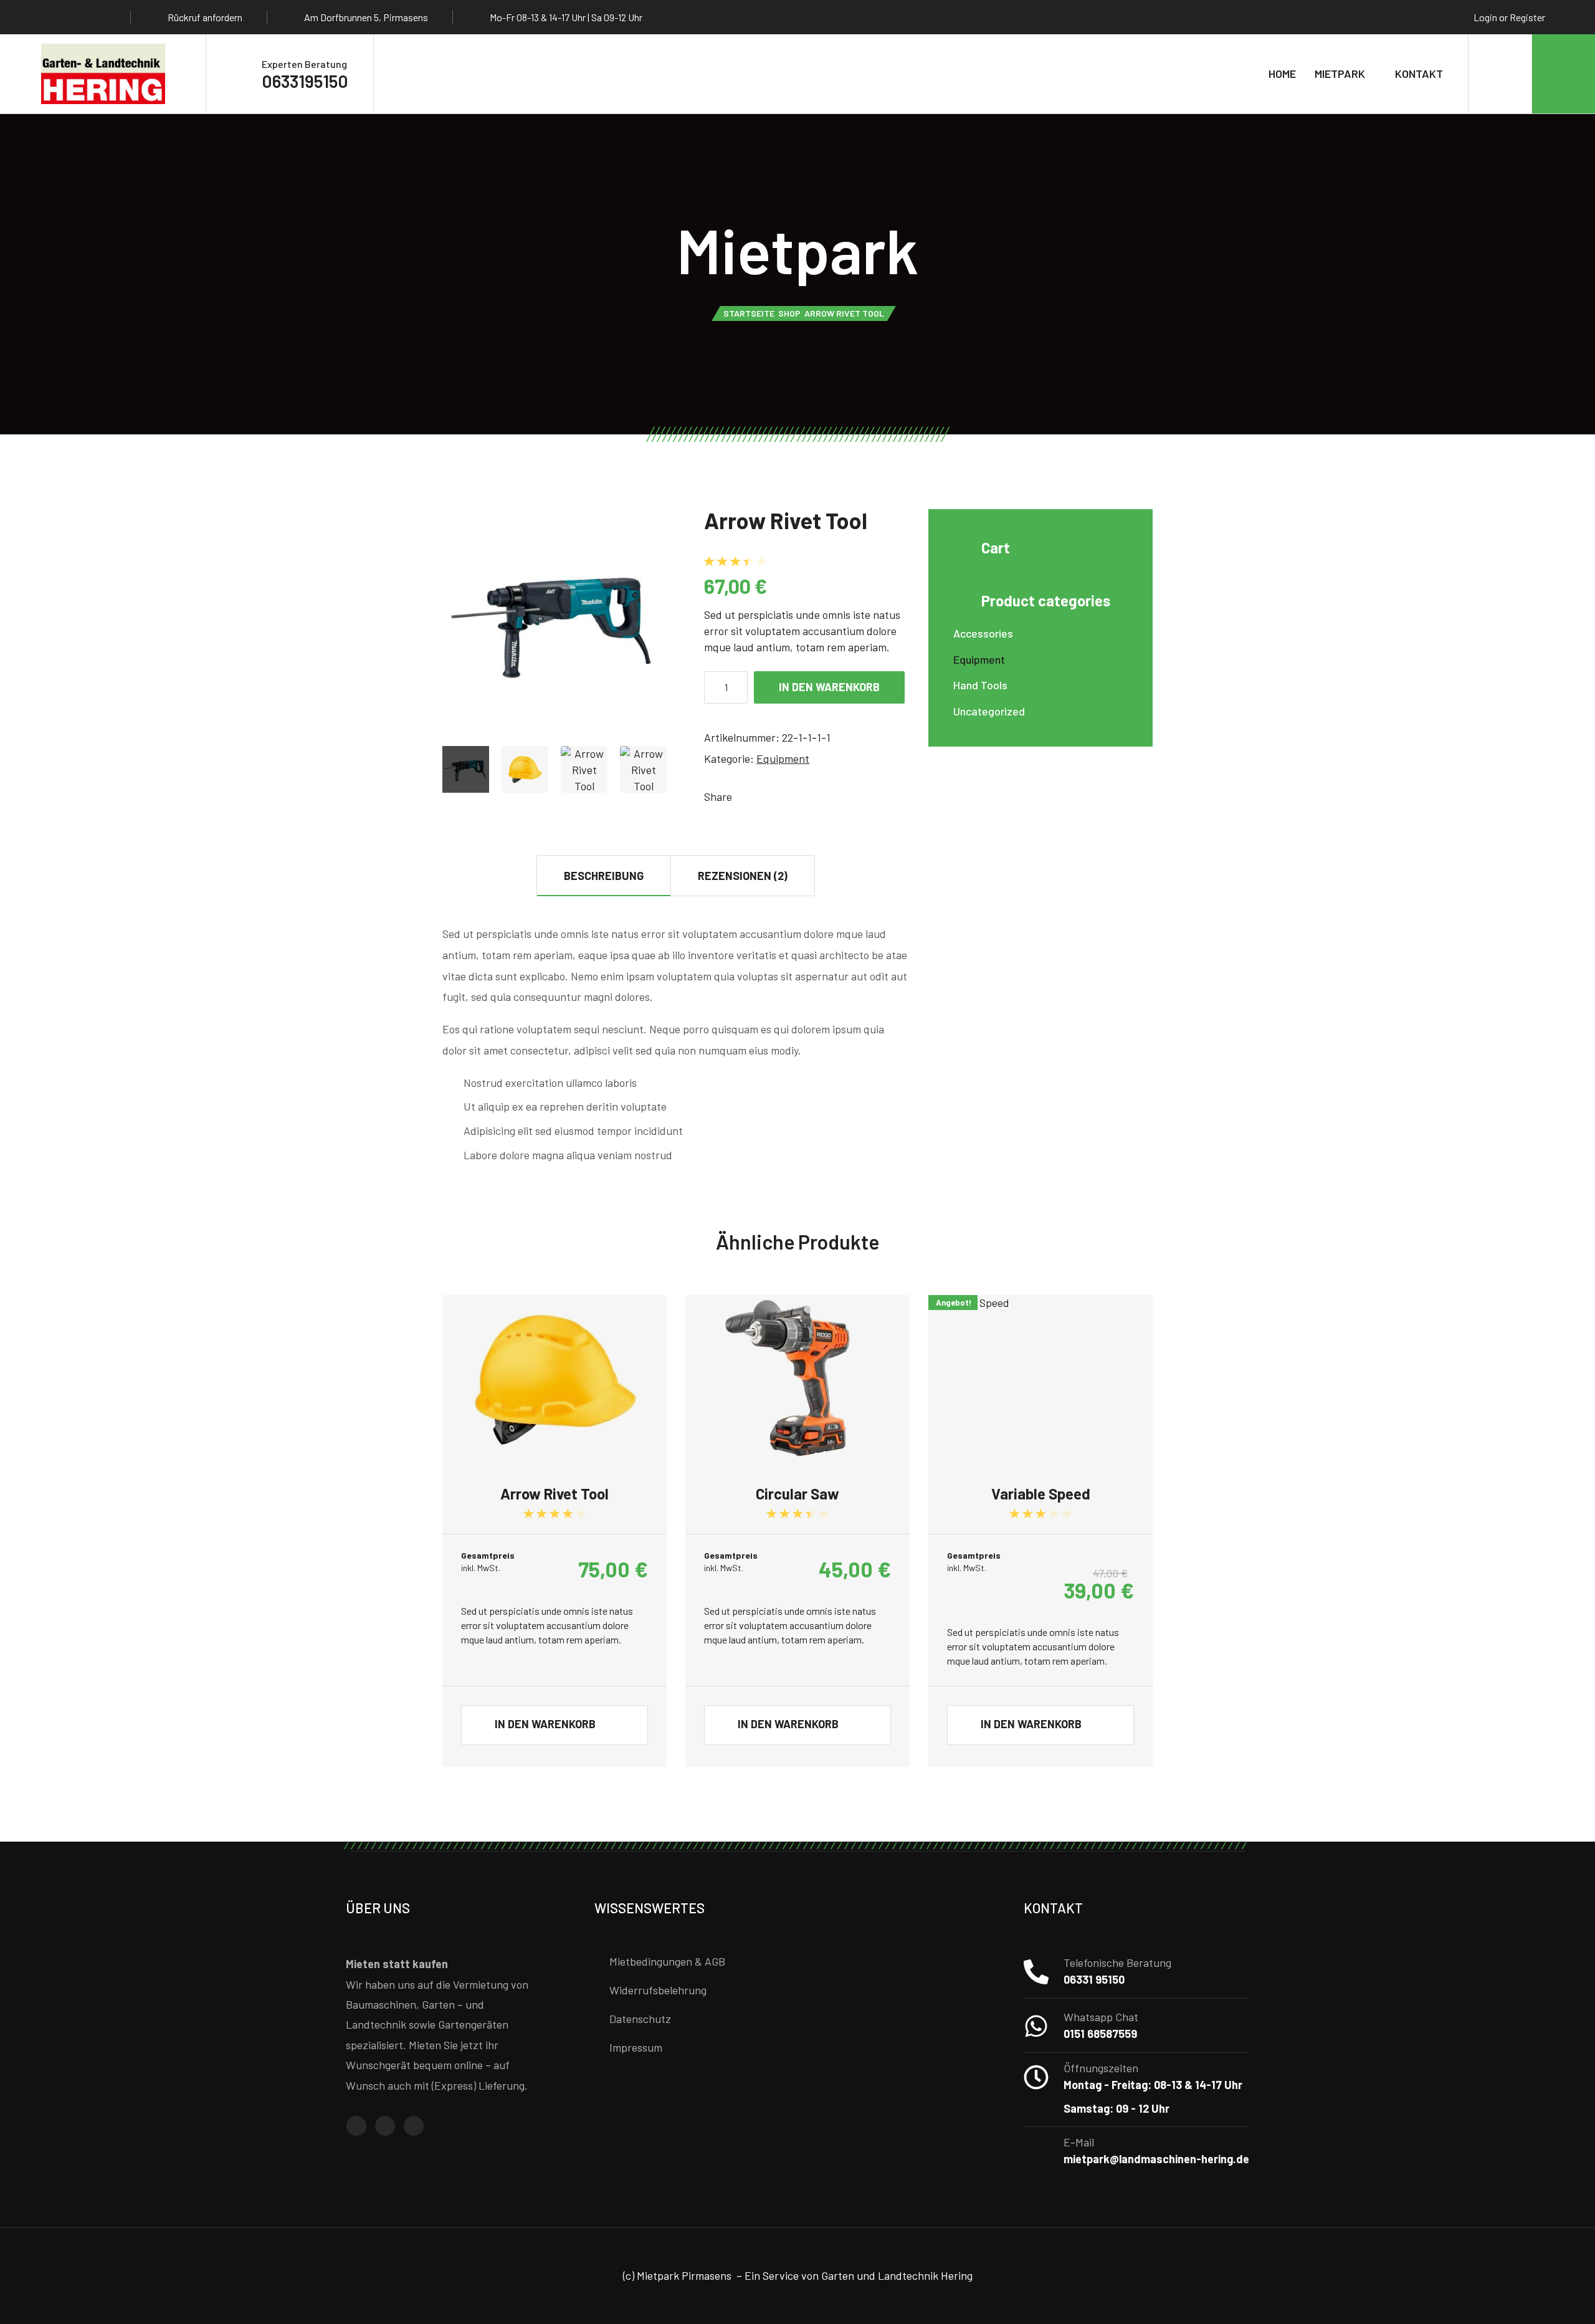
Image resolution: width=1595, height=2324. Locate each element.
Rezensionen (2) (743, 876)
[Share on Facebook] (744, 796)
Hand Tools (980, 685)
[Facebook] (54, 17)
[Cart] (1564, 74)
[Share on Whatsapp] (800, 796)
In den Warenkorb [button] (545, 1724)
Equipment (783, 758)
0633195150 (305, 81)
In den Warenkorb (829, 687)
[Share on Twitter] (763, 796)
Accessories (983, 633)
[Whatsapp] (102, 17)
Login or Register (1509, 17)
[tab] (604, 875)
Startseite (749, 313)
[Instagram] (78, 17)
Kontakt (1419, 74)
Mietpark (1340, 74)
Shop (789, 313)
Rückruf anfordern (205, 17)
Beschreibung (604, 876)
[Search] (1500, 74)
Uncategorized (989, 711)
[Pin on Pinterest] (781, 796)
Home (1282, 74)
